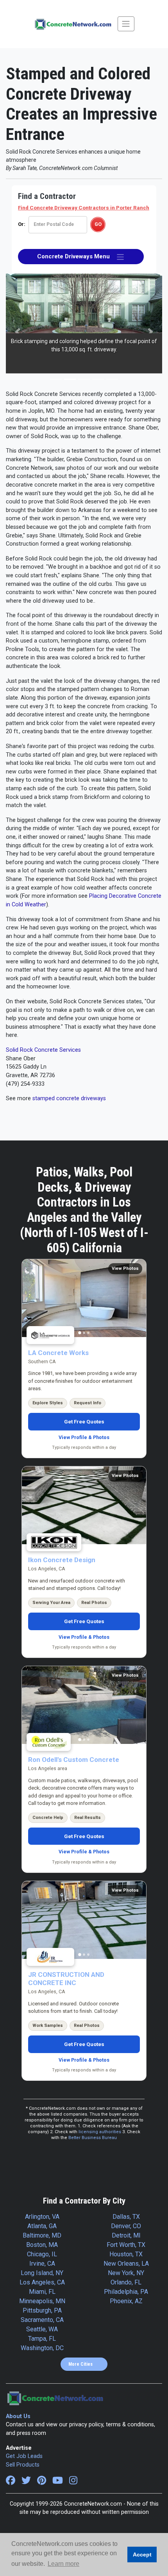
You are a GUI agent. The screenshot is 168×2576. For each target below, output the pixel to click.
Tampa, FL (42, 2339)
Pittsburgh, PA (42, 2310)
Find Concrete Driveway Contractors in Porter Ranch (84, 208)
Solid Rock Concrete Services (43, 1050)
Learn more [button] (63, 2564)
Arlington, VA (42, 2217)
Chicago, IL (42, 2254)
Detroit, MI (126, 2235)
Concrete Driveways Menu (77, 256)
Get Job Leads (24, 2456)
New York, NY (126, 2273)
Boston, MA (42, 2245)
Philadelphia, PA (126, 2292)
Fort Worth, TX (126, 2245)
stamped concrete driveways (69, 1098)
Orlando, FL (126, 2282)
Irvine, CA (42, 2264)
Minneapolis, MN (42, 2301)
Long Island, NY (42, 2273)
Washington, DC (42, 2348)
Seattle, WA (42, 2329)
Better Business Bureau (93, 2138)
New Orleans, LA (126, 2264)
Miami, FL (42, 2292)
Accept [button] (142, 2555)
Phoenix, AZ (126, 2301)
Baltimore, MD (42, 2235)
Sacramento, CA (42, 2320)
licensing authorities (100, 2132)
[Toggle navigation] (126, 24)
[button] (18, 332)
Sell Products (23, 2465)
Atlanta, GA (42, 2226)
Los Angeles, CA (42, 2282)
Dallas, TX (126, 2217)
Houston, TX (126, 2254)
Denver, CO (126, 2226)
